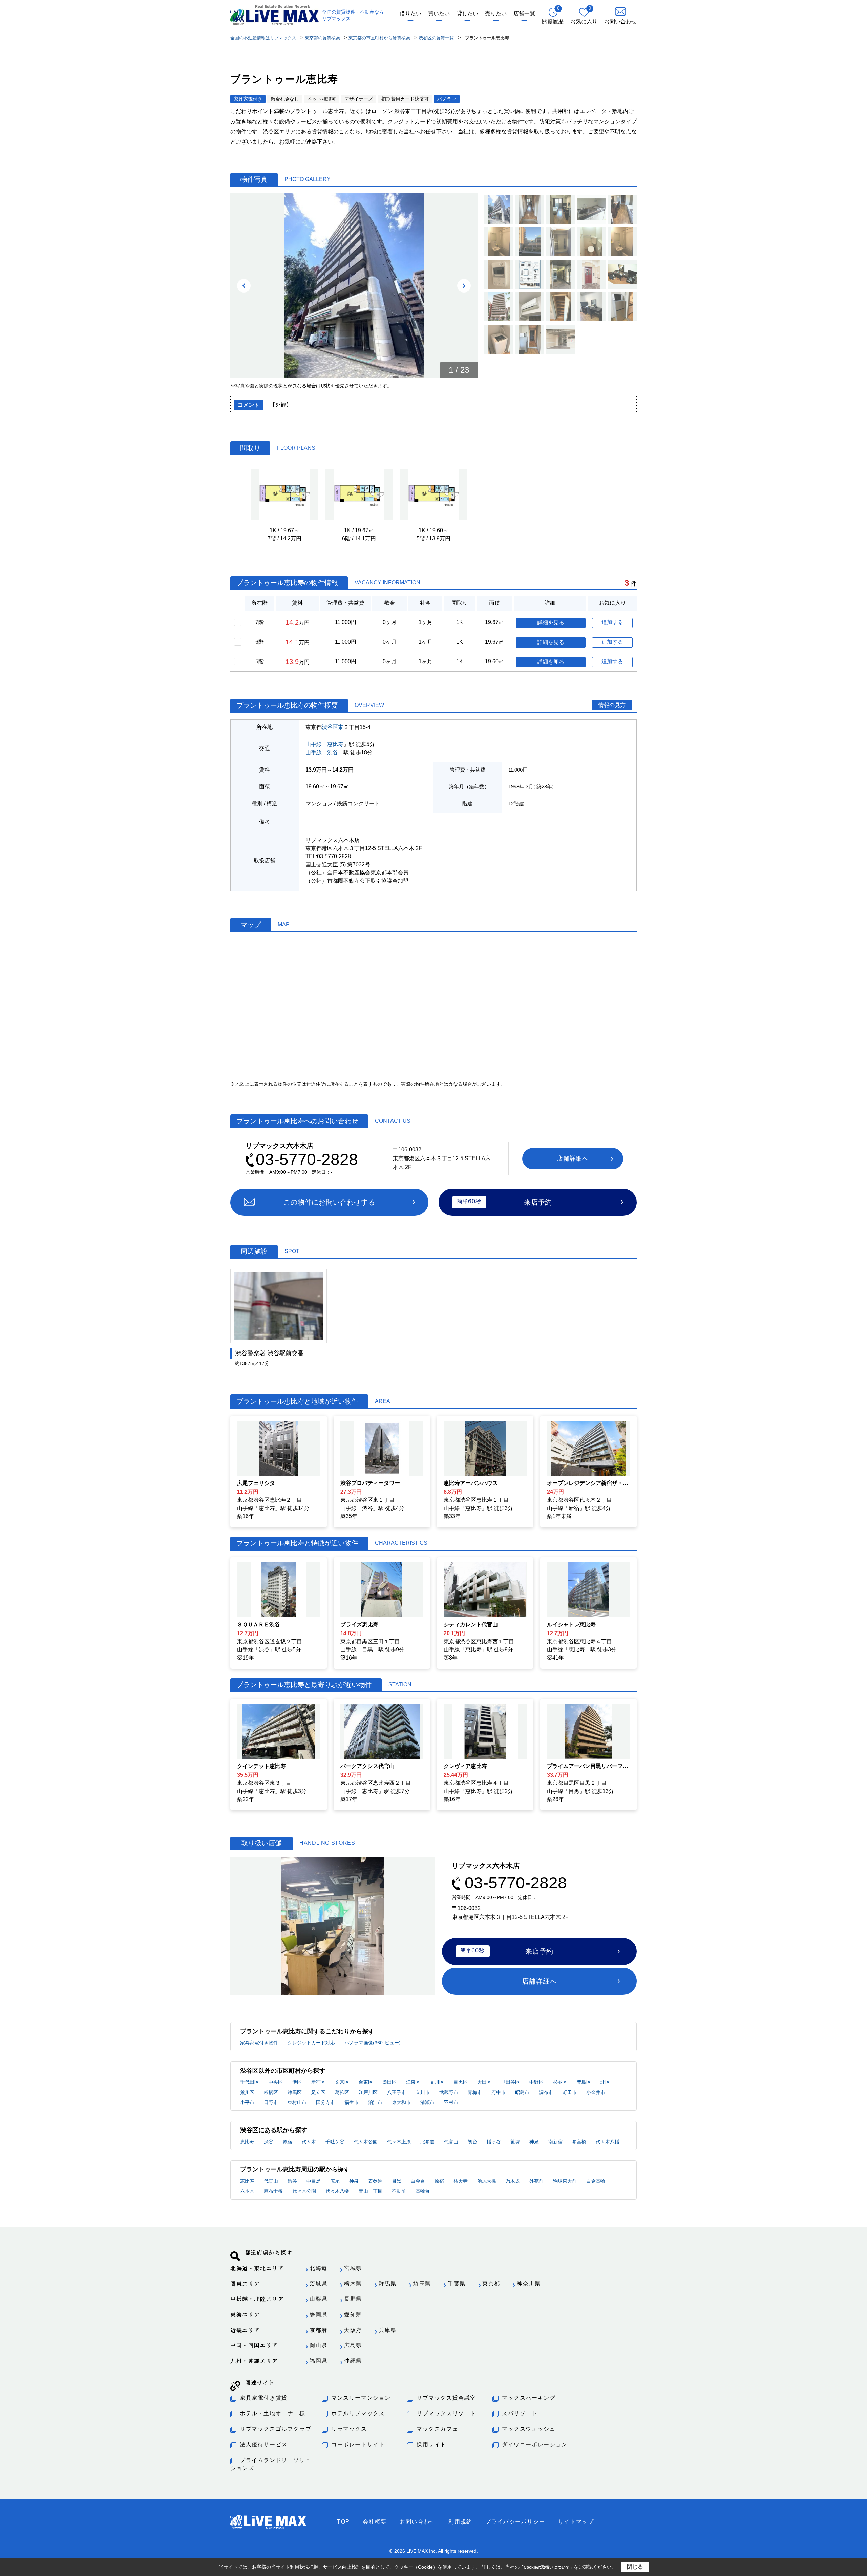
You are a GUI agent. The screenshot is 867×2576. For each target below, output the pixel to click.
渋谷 (333, 752)
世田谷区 (510, 2082)
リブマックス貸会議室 (446, 2398)
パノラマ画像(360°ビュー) (373, 2043)
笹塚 (515, 2142)
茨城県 (319, 2284)
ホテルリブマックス (358, 2413)
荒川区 (247, 2092)
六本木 (247, 2191)
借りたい (410, 13)
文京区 (342, 2082)
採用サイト (431, 2444)
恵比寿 (335, 744)
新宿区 (318, 2082)
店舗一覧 (524, 13)
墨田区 (389, 2082)
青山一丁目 (371, 2191)
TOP (343, 2522)
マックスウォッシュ (529, 2429)
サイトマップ (576, 2522)
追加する (612, 622)
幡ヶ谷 (494, 2142)
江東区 (413, 2082)
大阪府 (353, 2330)
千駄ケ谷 (335, 2142)
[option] (354, 286)
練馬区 (295, 2092)
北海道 (319, 2268)
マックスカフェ (437, 2429)
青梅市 (475, 2092)
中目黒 (314, 2181)
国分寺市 (325, 2102)
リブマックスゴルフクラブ (276, 2429)
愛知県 (353, 2314)
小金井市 (596, 2092)
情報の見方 (612, 705)
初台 (472, 2142)
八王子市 (397, 2092)
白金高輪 (596, 2181)
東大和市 (401, 2102)
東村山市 (297, 2102)
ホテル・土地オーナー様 (273, 2413)
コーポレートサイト (358, 2444)
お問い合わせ (418, 2522)
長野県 (353, 2299)
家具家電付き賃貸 (264, 2398)
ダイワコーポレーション (535, 2444)
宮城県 (353, 2268)
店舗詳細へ (573, 1159)
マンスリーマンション (361, 2398)
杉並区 (560, 2082)
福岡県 (319, 2361)
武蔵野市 (449, 2092)
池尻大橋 (487, 2181)
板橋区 (271, 2092)
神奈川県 (529, 2284)
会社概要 (375, 2522)
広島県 (353, 2345)
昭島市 (522, 2092)
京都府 (319, 2330)
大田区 (484, 2082)
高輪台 (423, 2191)
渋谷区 (330, 727)
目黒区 (461, 2082)
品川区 (437, 2082)
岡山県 (319, 2345)
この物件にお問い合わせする (329, 1202)
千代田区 (250, 2082)
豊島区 (584, 2082)
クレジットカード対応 (311, 2043)
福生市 (352, 2102)
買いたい (439, 13)
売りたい (496, 13)
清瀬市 (427, 2102)
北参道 (427, 2142)
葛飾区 (342, 2092)
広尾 (335, 2181)
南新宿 (555, 2142)
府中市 (499, 2092)
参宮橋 (579, 2142)
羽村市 (451, 2102)
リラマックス (349, 2429)
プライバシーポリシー (515, 2522)
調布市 (546, 2092)
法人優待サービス (264, 2444)
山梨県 (319, 2299)
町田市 (570, 2092)
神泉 (534, 2142)
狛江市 (375, 2102)
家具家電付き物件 (259, 2043)
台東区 (366, 2082)
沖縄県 (353, 2361)
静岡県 (319, 2314)
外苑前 (536, 2181)
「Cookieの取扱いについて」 (547, 2567)
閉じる (635, 2567)
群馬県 (388, 2284)
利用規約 (460, 2522)
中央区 (276, 2082)
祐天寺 (461, 2181)
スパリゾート (520, 2413)
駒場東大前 (565, 2181)
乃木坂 (513, 2181)
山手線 (314, 744)
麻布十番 (273, 2191)
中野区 (536, 2082)
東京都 (491, 2284)
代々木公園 (366, 2142)
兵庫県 (388, 2330)
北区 (605, 2082)
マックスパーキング (529, 2398)
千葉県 (457, 2284)
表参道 (375, 2181)
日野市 (271, 2102)
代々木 (309, 2142)
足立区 (318, 2092)
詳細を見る (551, 622)
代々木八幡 (608, 2142)
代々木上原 (399, 2142)
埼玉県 (422, 2284)
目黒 (397, 2181)
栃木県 (353, 2284)
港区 (297, 2082)
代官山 (451, 2142)
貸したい (467, 13)
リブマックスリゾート (446, 2413)
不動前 (399, 2191)
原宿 (288, 2142)
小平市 (247, 2102)
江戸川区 (368, 2092)
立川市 (423, 2092)
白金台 (418, 2181)
